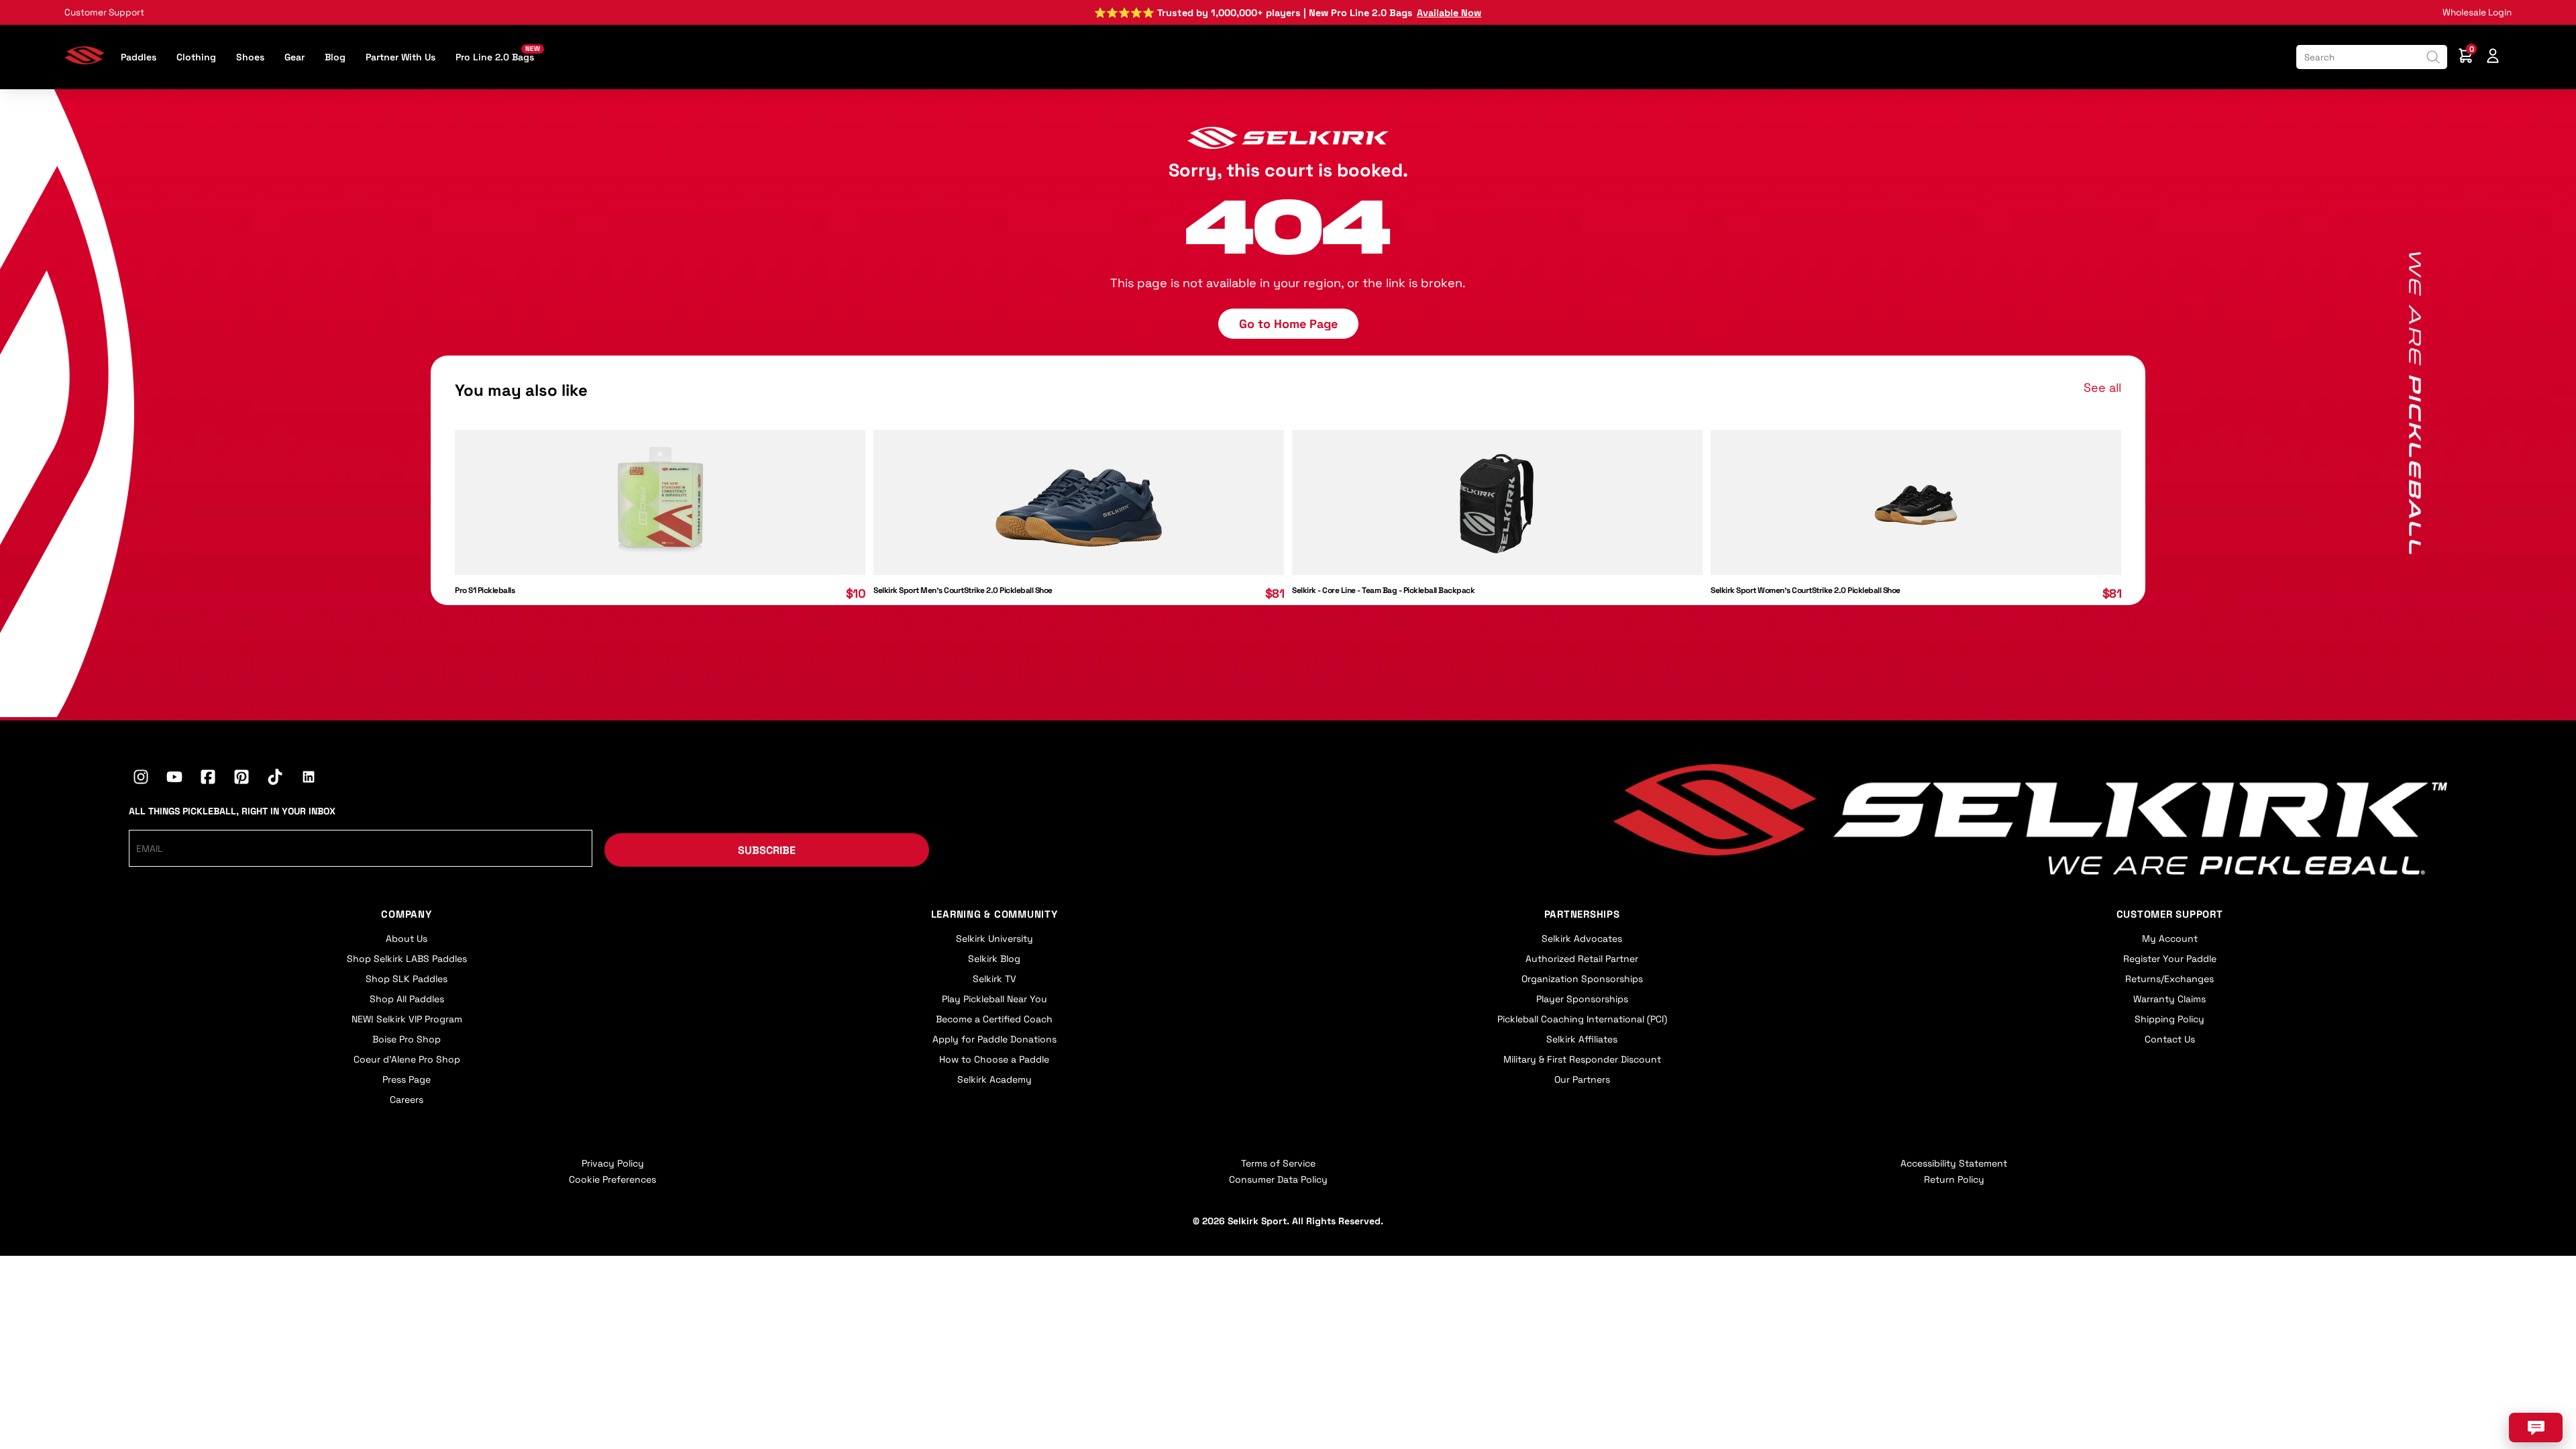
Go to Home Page (1288, 324)
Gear (294, 57)
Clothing (196, 57)
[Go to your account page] (2493, 57)
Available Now (1449, 13)
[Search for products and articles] (2433, 57)
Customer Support (104, 12)
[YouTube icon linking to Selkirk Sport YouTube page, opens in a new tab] (174, 779)
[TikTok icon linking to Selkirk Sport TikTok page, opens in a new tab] (275, 779)
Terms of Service (1278, 1163)
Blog (335, 57)
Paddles (139, 57)
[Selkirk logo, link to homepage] (85, 60)
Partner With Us (400, 57)
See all (2102, 387)
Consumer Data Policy (1278, 1179)
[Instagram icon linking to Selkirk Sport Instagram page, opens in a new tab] (141, 779)
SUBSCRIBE (767, 850)
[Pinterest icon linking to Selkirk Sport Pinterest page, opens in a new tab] (241, 779)
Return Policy (1954, 1179)
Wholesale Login (2477, 12)
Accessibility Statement (1954, 1163)
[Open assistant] (2536, 1428)
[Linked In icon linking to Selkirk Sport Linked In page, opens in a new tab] (309, 779)
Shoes (250, 57)
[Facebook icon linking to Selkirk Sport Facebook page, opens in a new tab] (208, 779)
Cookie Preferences (612, 1179)
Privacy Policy (613, 1163)
